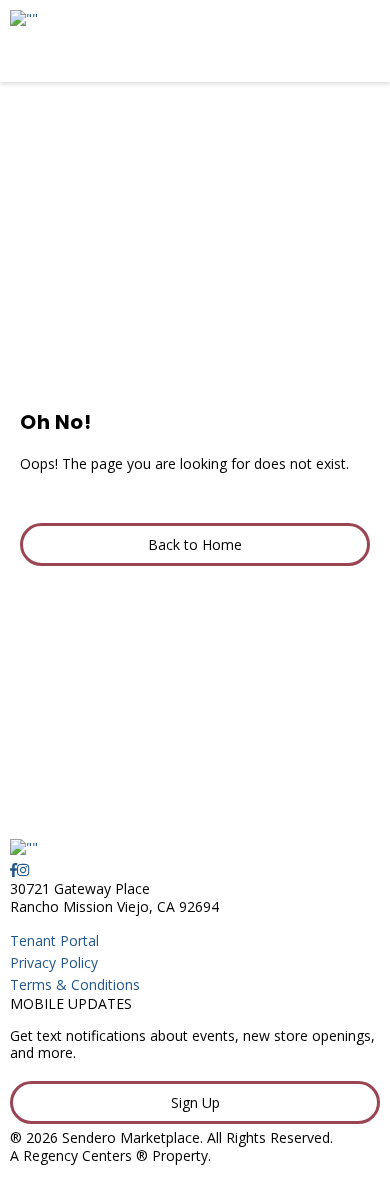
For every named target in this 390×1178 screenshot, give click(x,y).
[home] (145, 41)
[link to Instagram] (23, 869)
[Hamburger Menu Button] (345, 41)
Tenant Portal (54, 940)
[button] (195, 545)
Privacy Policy (54, 962)
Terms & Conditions (75, 984)
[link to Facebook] (13, 869)
